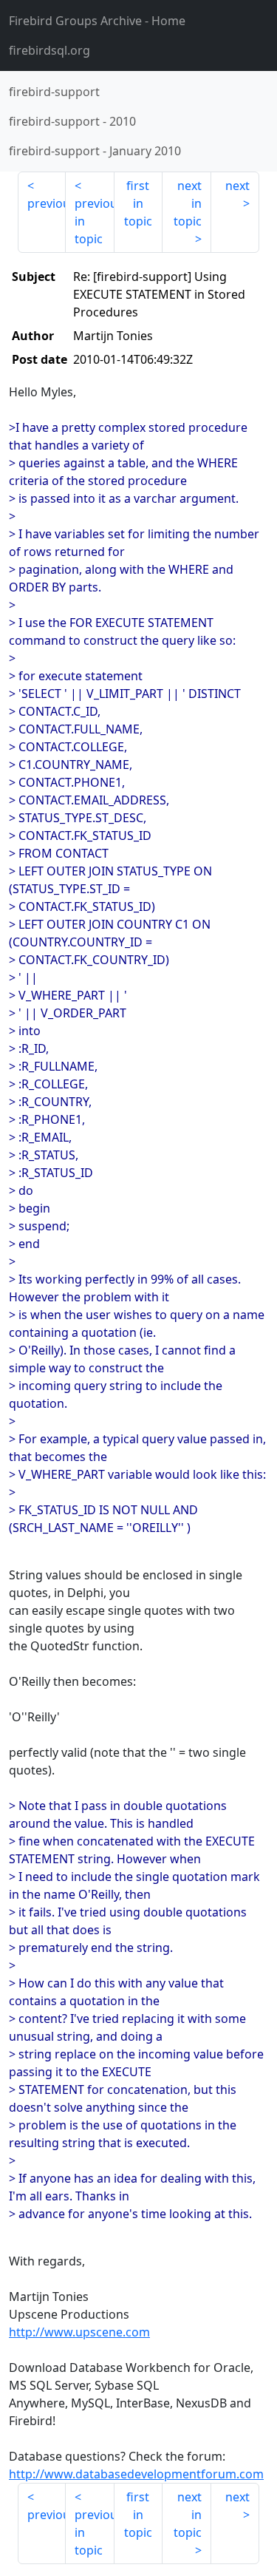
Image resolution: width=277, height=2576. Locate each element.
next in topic (188, 203)
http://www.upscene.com (79, 2332)
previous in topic (94, 221)
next (237, 186)
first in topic (138, 203)
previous (47, 203)
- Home (97, 21)
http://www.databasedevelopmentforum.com (136, 2474)
